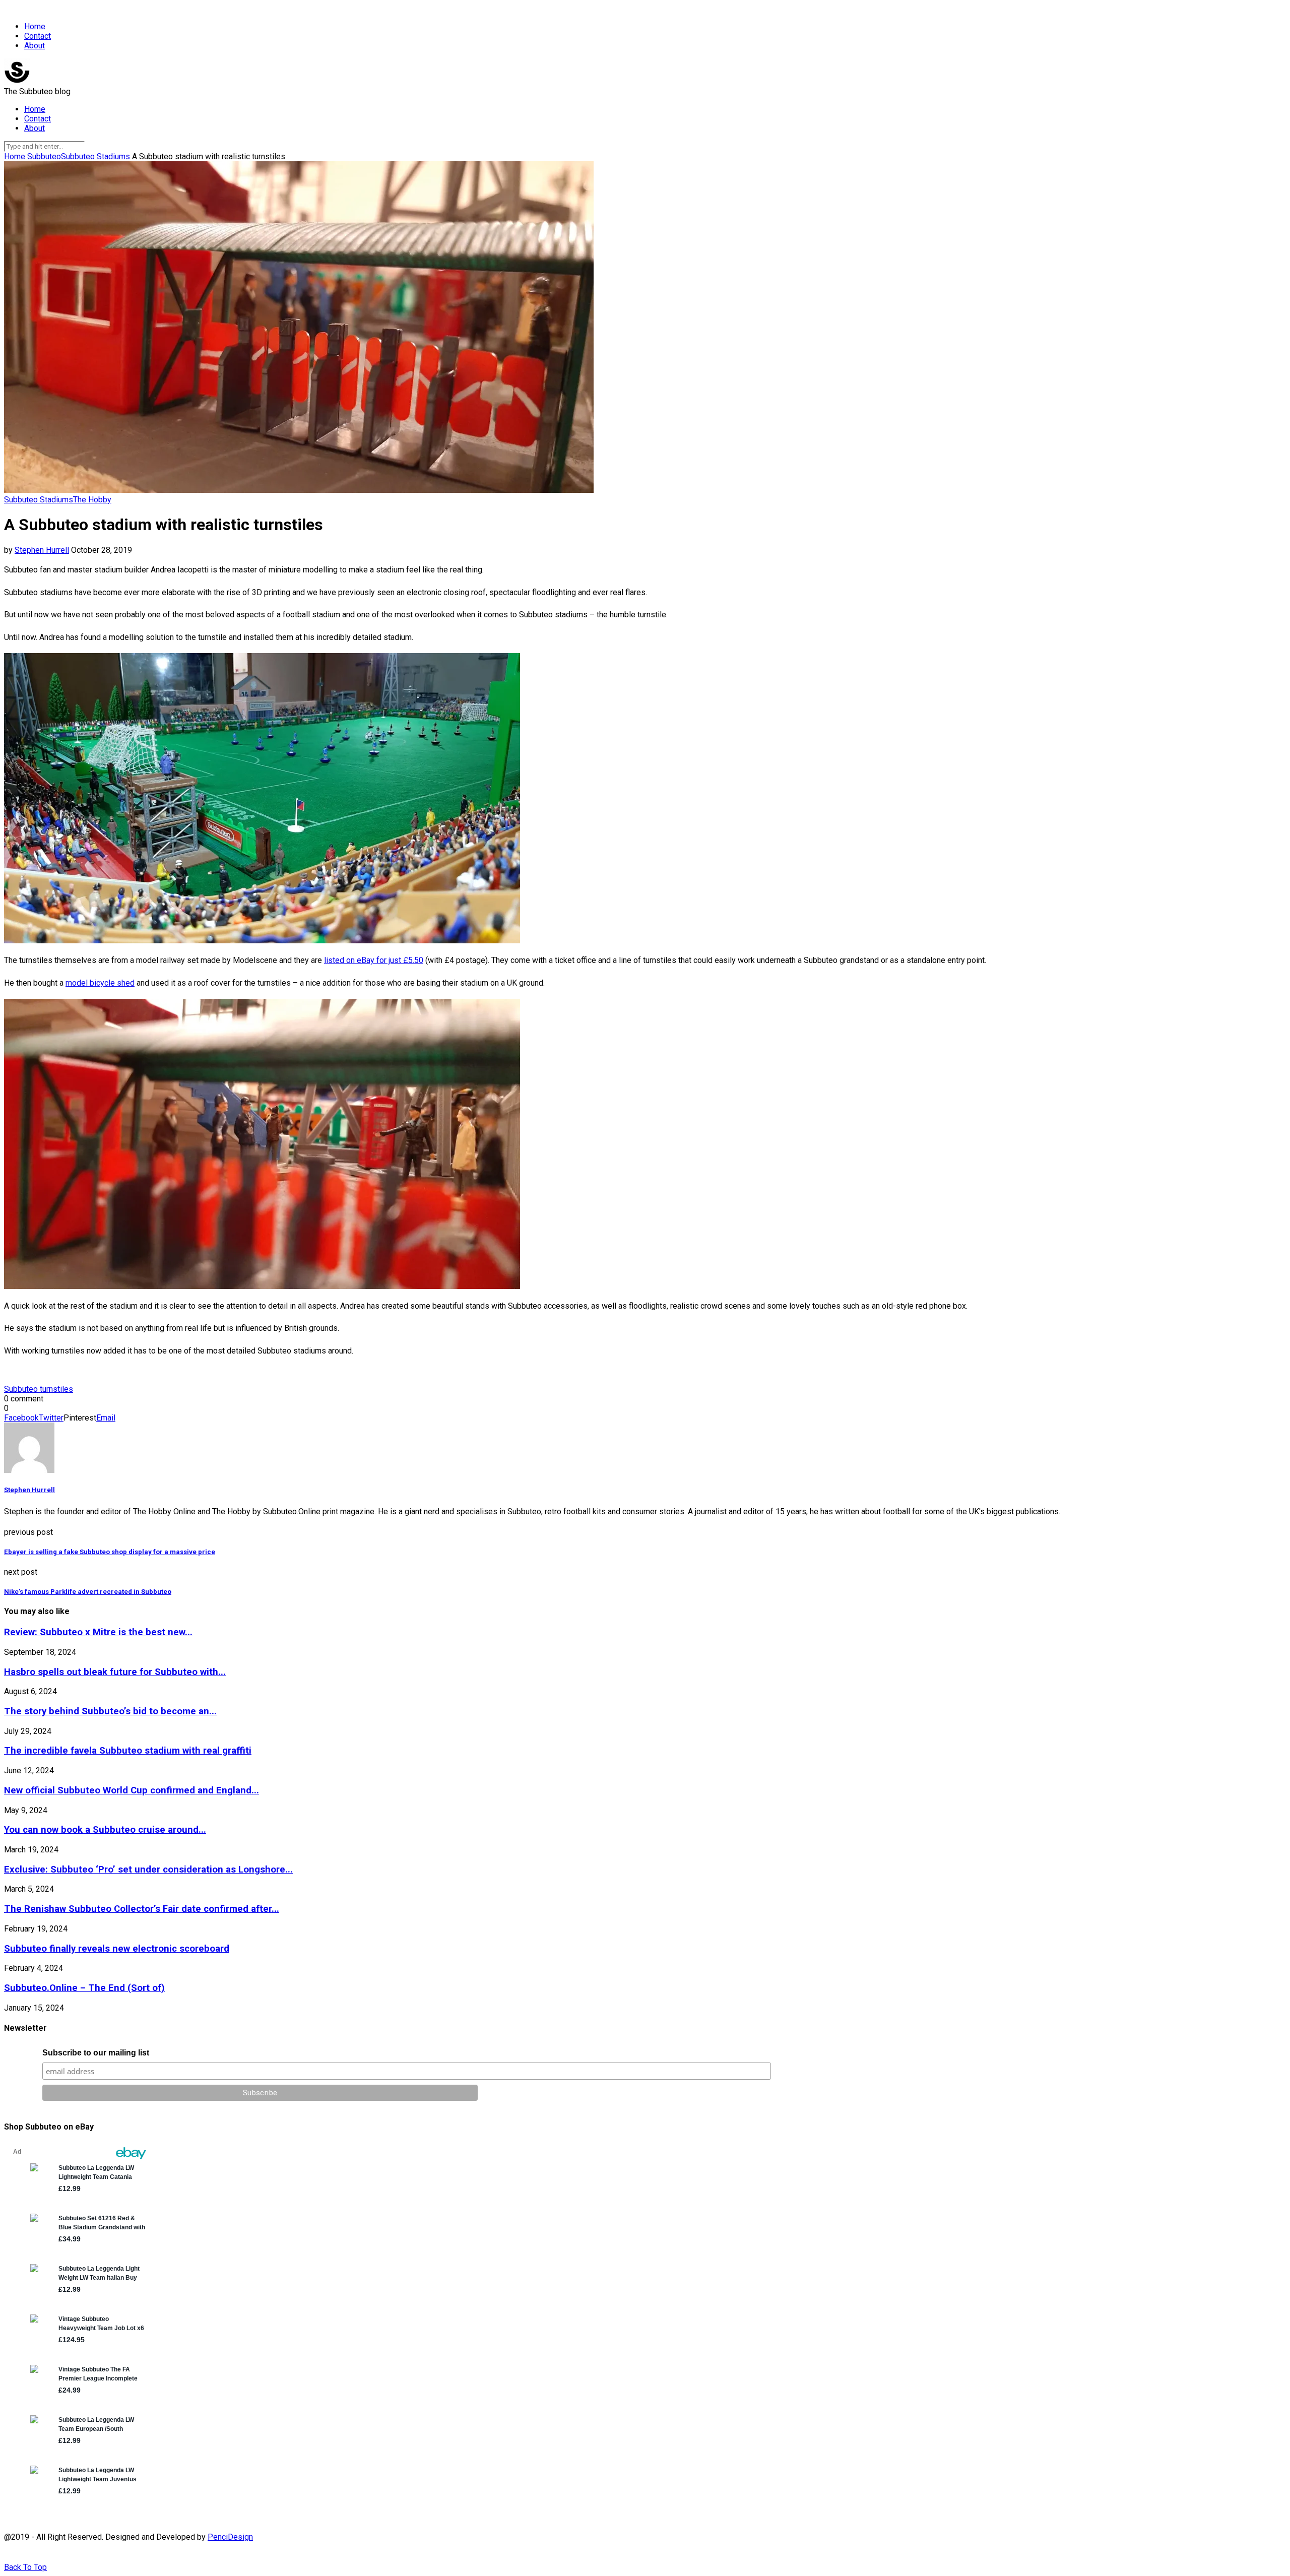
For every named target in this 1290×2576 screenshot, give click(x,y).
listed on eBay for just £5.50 (374, 960)
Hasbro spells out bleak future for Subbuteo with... (115, 1672)
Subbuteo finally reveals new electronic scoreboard (117, 1949)
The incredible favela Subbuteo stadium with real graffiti (128, 1751)
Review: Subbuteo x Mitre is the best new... (98, 1632)
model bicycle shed (100, 983)
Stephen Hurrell (42, 550)
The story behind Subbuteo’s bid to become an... (110, 1711)
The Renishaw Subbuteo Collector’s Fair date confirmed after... (142, 1909)
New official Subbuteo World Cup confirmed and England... (132, 1790)
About (35, 46)
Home (35, 26)
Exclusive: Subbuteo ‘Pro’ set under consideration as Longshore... (148, 1870)
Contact (38, 36)
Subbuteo (44, 156)
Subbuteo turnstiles (39, 1389)
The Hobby (92, 500)
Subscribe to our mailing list (96, 2053)
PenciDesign (230, 2537)
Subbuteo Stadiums (95, 156)
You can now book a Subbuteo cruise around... (105, 1830)
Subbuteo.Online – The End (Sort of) (84, 1988)
